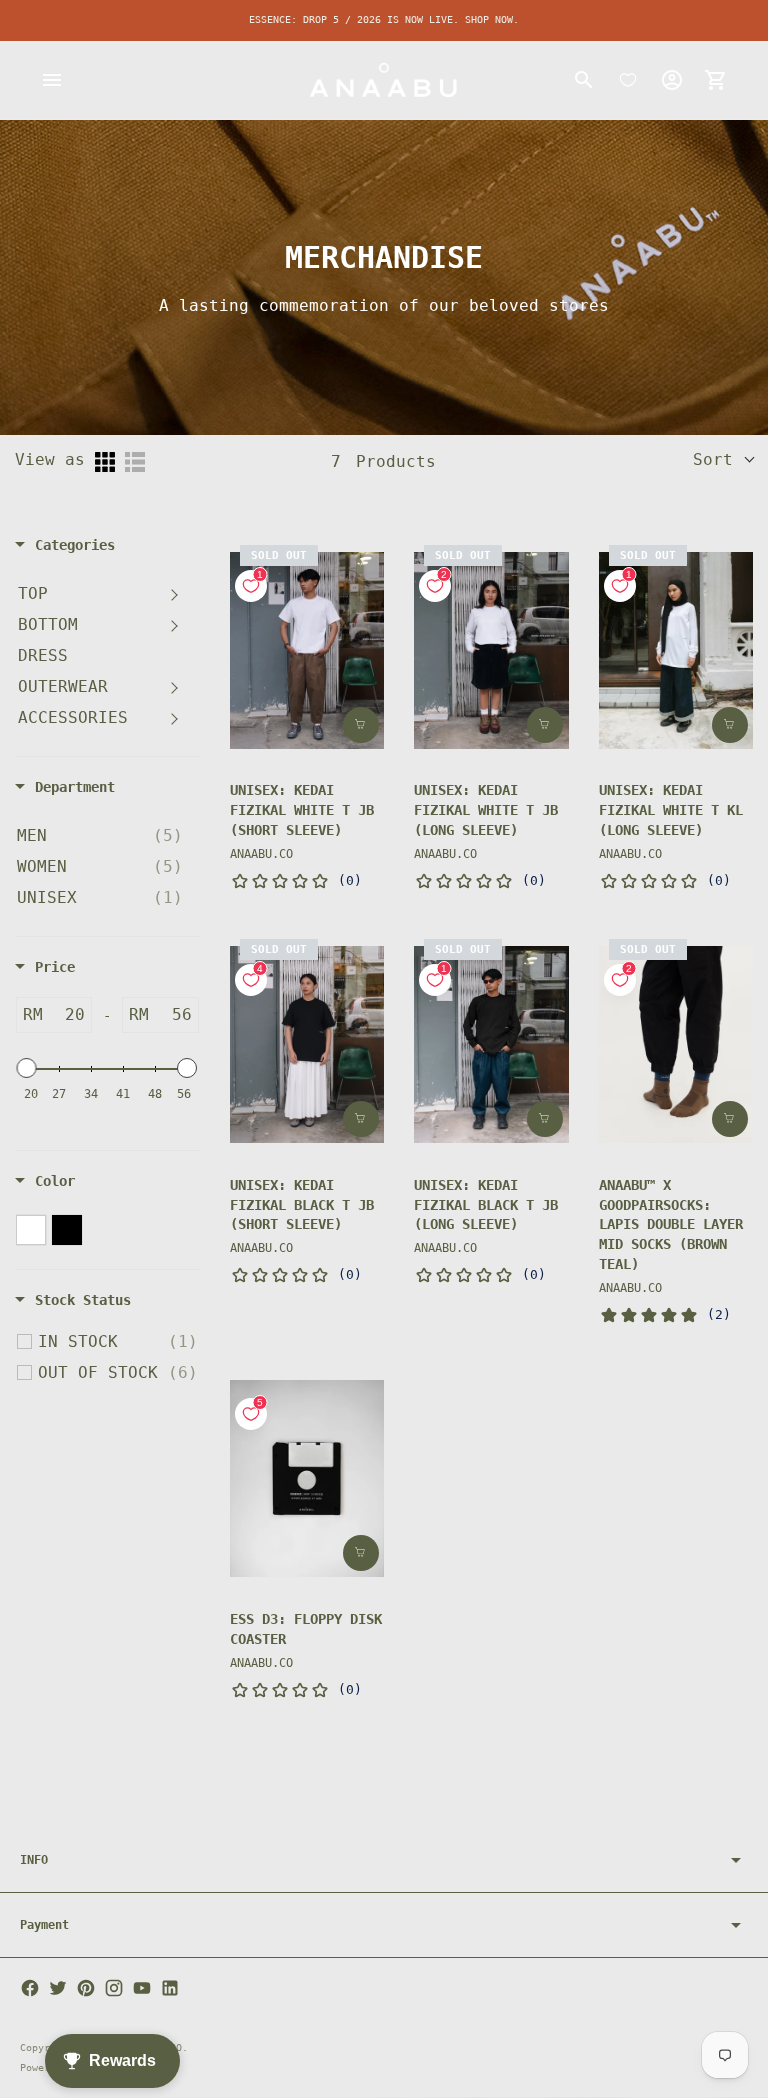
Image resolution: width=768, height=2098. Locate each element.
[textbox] (67, 1015)
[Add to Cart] (361, 1553)
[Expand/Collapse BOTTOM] (174, 625)
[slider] (27, 1068)
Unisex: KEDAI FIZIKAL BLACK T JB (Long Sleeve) (486, 1205)
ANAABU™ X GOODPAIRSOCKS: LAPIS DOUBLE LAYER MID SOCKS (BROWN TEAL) (671, 1225)
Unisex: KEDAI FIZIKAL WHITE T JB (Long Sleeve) (486, 810)
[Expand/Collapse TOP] (174, 594)
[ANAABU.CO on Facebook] (30, 1988)
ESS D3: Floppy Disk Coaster (306, 1629)
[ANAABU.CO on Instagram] (114, 1988)
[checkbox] (100, 836)
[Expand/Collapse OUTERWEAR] (174, 687)
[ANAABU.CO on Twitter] (58, 1988)
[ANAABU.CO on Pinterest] (86, 1988)
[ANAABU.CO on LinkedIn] (170, 1988)
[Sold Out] (361, 725)
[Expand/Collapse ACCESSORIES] (174, 718)
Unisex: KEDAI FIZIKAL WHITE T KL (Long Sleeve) (671, 810)
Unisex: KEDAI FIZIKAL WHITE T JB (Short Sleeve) (302, 810)
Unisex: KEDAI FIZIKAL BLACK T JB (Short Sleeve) (302, 1205)
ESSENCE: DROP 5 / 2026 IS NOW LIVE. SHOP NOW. (384, 19)
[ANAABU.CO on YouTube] (142, 1988)
